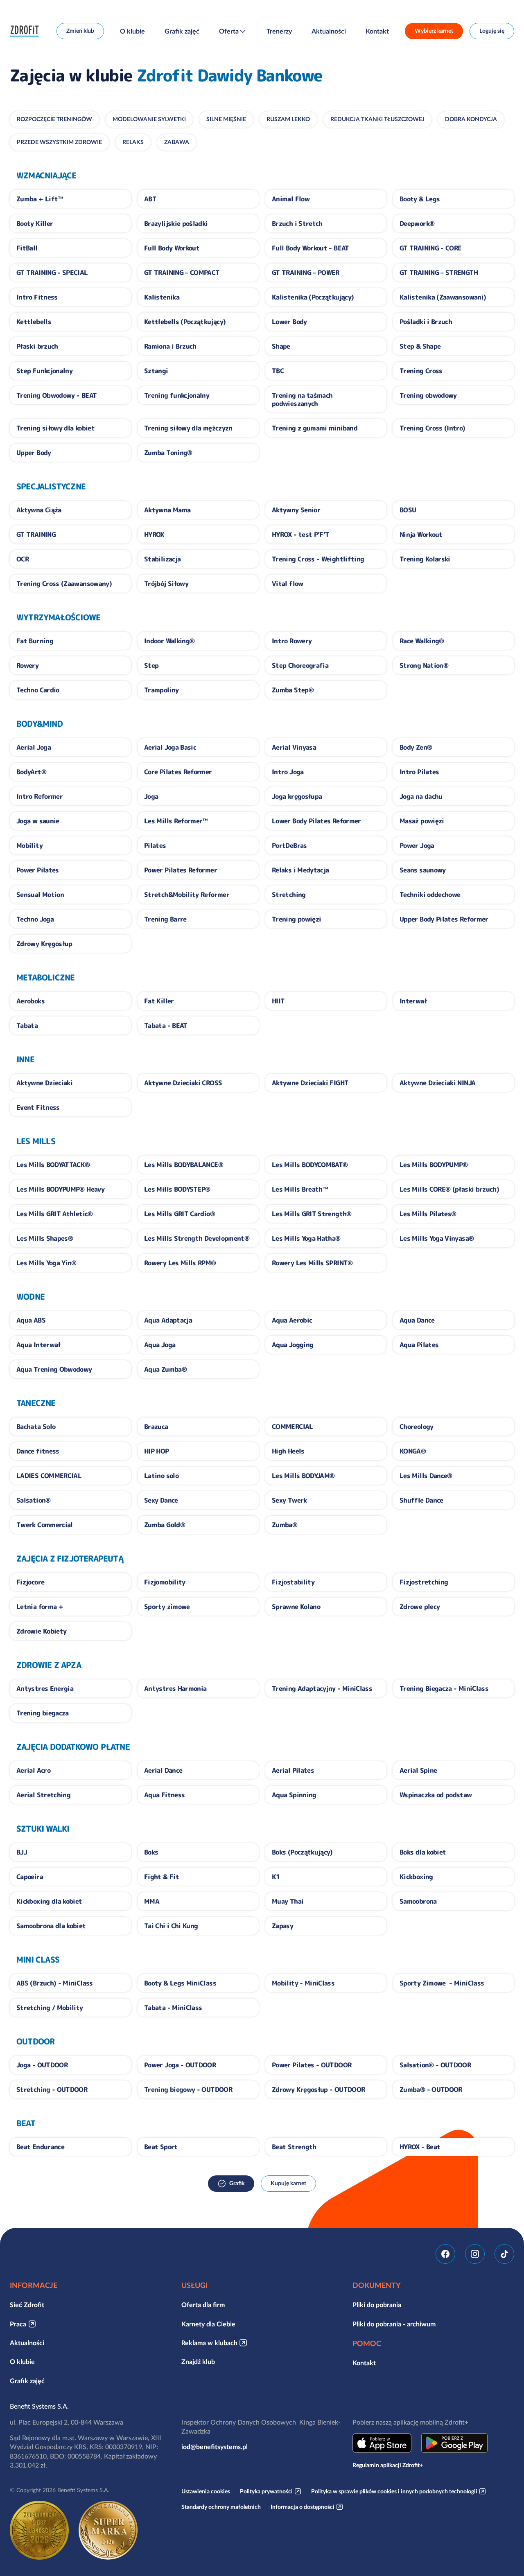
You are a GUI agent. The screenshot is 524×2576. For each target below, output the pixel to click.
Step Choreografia (300, 665)
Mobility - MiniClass (303, 1983)
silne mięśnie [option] (226, 119)
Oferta (229, 31)
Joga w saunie (38, 821)
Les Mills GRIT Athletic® (55, 1214)
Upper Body (34, 453)
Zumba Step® (293, 690)
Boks (151, 1852)
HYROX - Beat (420, 2147)
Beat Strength (294, 2147)
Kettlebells (34, 322)
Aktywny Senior (296, 510)
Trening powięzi (296, 919)
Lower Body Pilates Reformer (316, 821)
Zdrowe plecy (420, 1607)
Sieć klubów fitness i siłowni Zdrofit (27, 31)
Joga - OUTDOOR (42, 2065)
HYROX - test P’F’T (300, 534)
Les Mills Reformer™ (176, 821)
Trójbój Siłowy (166, 584)
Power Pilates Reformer (181, 870)
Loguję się (492, 31)
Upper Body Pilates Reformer (444, 919)
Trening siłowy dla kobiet (55, 428)
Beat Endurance (40, 2147)
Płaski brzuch (37, 346)
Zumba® (285, 1525)
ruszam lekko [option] (288, 119)
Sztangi (156, 371)
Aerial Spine (418, 1770)
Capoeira (30, 1877)
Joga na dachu (421, 796)
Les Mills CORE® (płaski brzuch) (449, 1189)
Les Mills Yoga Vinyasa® (437, 1238)
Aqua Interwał (38, 1345)
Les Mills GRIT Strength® (312, 1214)
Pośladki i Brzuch (426, 322)
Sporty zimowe (167, 1607)
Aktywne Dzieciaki (44, 1083)
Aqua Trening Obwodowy (54, 1369)
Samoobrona (418, 1901)
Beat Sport (161, 2147)
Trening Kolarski (425, 559)
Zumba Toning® (168, 453)
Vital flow (288, 584)
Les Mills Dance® (426, 1476)
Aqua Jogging (292, 1345)
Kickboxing (416, 1877)
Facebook (445, 2254)
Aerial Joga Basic (170, 747)
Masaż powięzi (422, 821)
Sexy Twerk (289, 1500)
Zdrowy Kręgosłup (44, 944)
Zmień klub (80, 31)
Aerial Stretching (43, 1795)
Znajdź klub (198, 2362)
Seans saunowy (423, 870)
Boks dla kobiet (423, 1852)
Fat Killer (159, 1001)
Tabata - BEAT (166, 1025)
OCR (23, 559)
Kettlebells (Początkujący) (185, 322)
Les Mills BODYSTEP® (177, 1189)
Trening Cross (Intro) (433, 428)
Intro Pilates (419, 772)
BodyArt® (31, 772)
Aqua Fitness (164, 1795)
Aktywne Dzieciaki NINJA (437, 1083)
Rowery (27, 665)
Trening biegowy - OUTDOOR (188, 2089)
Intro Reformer (40, 796)
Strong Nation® (424, 665)
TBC (278, 371)
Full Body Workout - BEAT (311, 248)
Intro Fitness (37, 297)
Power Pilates (38, 870)
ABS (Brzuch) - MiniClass (55, 1983)
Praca (18, 2324)
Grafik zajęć (182, 31)
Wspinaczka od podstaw (436, 1795)
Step (151, 665)
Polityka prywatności (266, 2491)
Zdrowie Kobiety (41, 1631)
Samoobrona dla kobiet (51, 1926)
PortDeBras (289, 845)
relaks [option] (133, 142)
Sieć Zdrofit (27, 2305)
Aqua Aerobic (292, 1320)
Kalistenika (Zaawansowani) (443, 297)
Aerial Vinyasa (294, 747)
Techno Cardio (38, 690)
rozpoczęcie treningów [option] (54, 119)
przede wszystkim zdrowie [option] (59, 142)
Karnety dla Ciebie (208, 2324)
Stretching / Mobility (50, 2008)
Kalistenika (162, 297)
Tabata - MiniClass (173, 2008)
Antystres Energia (45, 1688)
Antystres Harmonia (175, 1688)
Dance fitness (38, 1451)
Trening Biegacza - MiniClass (444, 1688)
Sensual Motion (40, 895)
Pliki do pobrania (377, 2305)
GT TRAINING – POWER (306, 273)
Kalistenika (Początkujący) (313, 297)
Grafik (237, 2183)
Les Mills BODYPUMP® (434, 1165)
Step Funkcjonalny (44, 371)
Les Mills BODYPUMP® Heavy (60, 1189)
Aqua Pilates (419, 1345)
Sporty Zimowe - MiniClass (442, 1983)
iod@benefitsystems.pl (215, 2447)
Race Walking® (422, 641)
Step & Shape (420, 346)
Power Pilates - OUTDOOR (312, 2065)
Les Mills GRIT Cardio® (180, 1214)
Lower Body (289, 322)
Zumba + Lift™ (40, 199)
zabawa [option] (177, 142)
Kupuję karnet (288, 2183)
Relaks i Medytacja (300, 870)
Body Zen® (416, 747)
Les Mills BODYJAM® (303, 1476)
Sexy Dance (161, 1500)
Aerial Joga (34, 747)
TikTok (504, 2254)
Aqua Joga (160, 1345)
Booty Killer (35, 223)
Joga (151, 796)
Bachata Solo (36, 1427)
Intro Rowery (292, 641)
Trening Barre (165, 919)
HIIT (278, 1001)
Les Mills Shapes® (45, 1238)
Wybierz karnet (434, 31)
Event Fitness (38, 1107)
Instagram (475, 2254)
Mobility (29, 845)
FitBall (27, 248)
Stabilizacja (162, 559)
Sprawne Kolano (296, 1607)
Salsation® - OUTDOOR (435, 2065)
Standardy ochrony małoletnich (221, 2507)
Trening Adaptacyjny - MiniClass (322, 1688)
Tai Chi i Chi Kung (171, 1926)
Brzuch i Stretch (297, 223)
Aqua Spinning (294, 1795)
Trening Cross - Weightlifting (318, 559)
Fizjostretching (424, 1582)
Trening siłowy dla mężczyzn (188, 428)
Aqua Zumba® (165, 1369)
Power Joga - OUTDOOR (180, 2065)
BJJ (22, 1852)
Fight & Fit (161, 1877)
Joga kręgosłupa (297, 796)
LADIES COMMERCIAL (49, 1476)
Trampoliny (161, 690)
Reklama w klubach (209, 2343)
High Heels (288, 1451)
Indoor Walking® (169, 641)
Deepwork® (417, 223)
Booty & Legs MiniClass (180, 1983)
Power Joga (417, 845)
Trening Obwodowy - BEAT (56, 395)
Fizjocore (30, 1582)
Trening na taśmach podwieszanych (302, 399)
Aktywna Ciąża (39, 510)
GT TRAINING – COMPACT (182, 273)
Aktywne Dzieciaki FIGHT (310, 1083)
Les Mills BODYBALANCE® (184, 1165)
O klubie (132, 31)
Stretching (289, 895)
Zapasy (282, 1926)
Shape (281, 346)
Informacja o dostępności (303, 2507)
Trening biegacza (43, 1713)
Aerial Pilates (293, 1770)
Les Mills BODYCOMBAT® (310, 1165)
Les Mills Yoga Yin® (46, 1263)
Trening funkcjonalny (177, 395)
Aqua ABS (31, 1320)
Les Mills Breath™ (300, 1189)
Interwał (413, 1001)
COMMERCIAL (292, 1427)
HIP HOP (157, 1451)
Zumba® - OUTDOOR (431, 2089)
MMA (152, 1901)
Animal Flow (291, 199)
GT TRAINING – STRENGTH (439, 273)
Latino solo (161, 1476)
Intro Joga (288, 772)
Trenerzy (279, 31)
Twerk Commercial (45, 1525)
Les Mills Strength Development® (197, 1238)
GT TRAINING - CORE (430, 248)
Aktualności (329, 31)
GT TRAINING (36, 534)
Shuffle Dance (421, 1500)
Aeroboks (30, 1001)
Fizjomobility (165, 1582)
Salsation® (34, 1500)
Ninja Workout (421, 534)
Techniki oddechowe (430, 895)
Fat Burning (35, 641)
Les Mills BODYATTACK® (53, 1165)
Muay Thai (288, 1901)
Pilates (155, 845)
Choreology (417, 1427)
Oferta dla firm (203, 2305)
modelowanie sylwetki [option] (149, 119)
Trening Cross (421, 371)
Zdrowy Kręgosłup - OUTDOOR (318, 2089)
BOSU (408, 510)
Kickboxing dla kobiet (49, 1901)
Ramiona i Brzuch (170, 346)
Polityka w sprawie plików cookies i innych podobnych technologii (394, 2491)
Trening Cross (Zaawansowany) (64, 584)
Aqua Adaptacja (168, 1320)
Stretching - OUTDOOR (52, 2089)
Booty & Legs (420, 199)
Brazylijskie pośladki (176, 223)
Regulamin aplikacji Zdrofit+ (388, 2465)
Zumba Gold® (165, 1525)
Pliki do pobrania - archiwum (394, 2324)
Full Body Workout (172, 248)
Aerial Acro (33, 1770)
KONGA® (413, 1451)
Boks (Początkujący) (302, 1852)
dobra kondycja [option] (471, 119)
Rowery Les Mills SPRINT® (312, 1263)
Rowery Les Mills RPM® (180, 1263)
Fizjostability (293, 1582)
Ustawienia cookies (206, 2491)
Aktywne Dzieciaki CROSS (183, 1083)
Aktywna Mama (167, 510)
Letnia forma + (40, 1607)
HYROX (154, 534)
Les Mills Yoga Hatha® (306, 1238)
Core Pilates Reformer (178, 772)
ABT (150, 199)
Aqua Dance (417, 1320)
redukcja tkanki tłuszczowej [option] (377, 119)
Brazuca (156, 1427)
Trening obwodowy (428, 395)
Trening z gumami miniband (315, 428)
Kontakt (377, 31)
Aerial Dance (163, 1770)
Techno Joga (35, 919)
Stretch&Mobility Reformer (187, 895)
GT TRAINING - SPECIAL (52, 273)
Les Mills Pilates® (428, 1214)
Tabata (27, 1025)
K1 (276, 1877)
